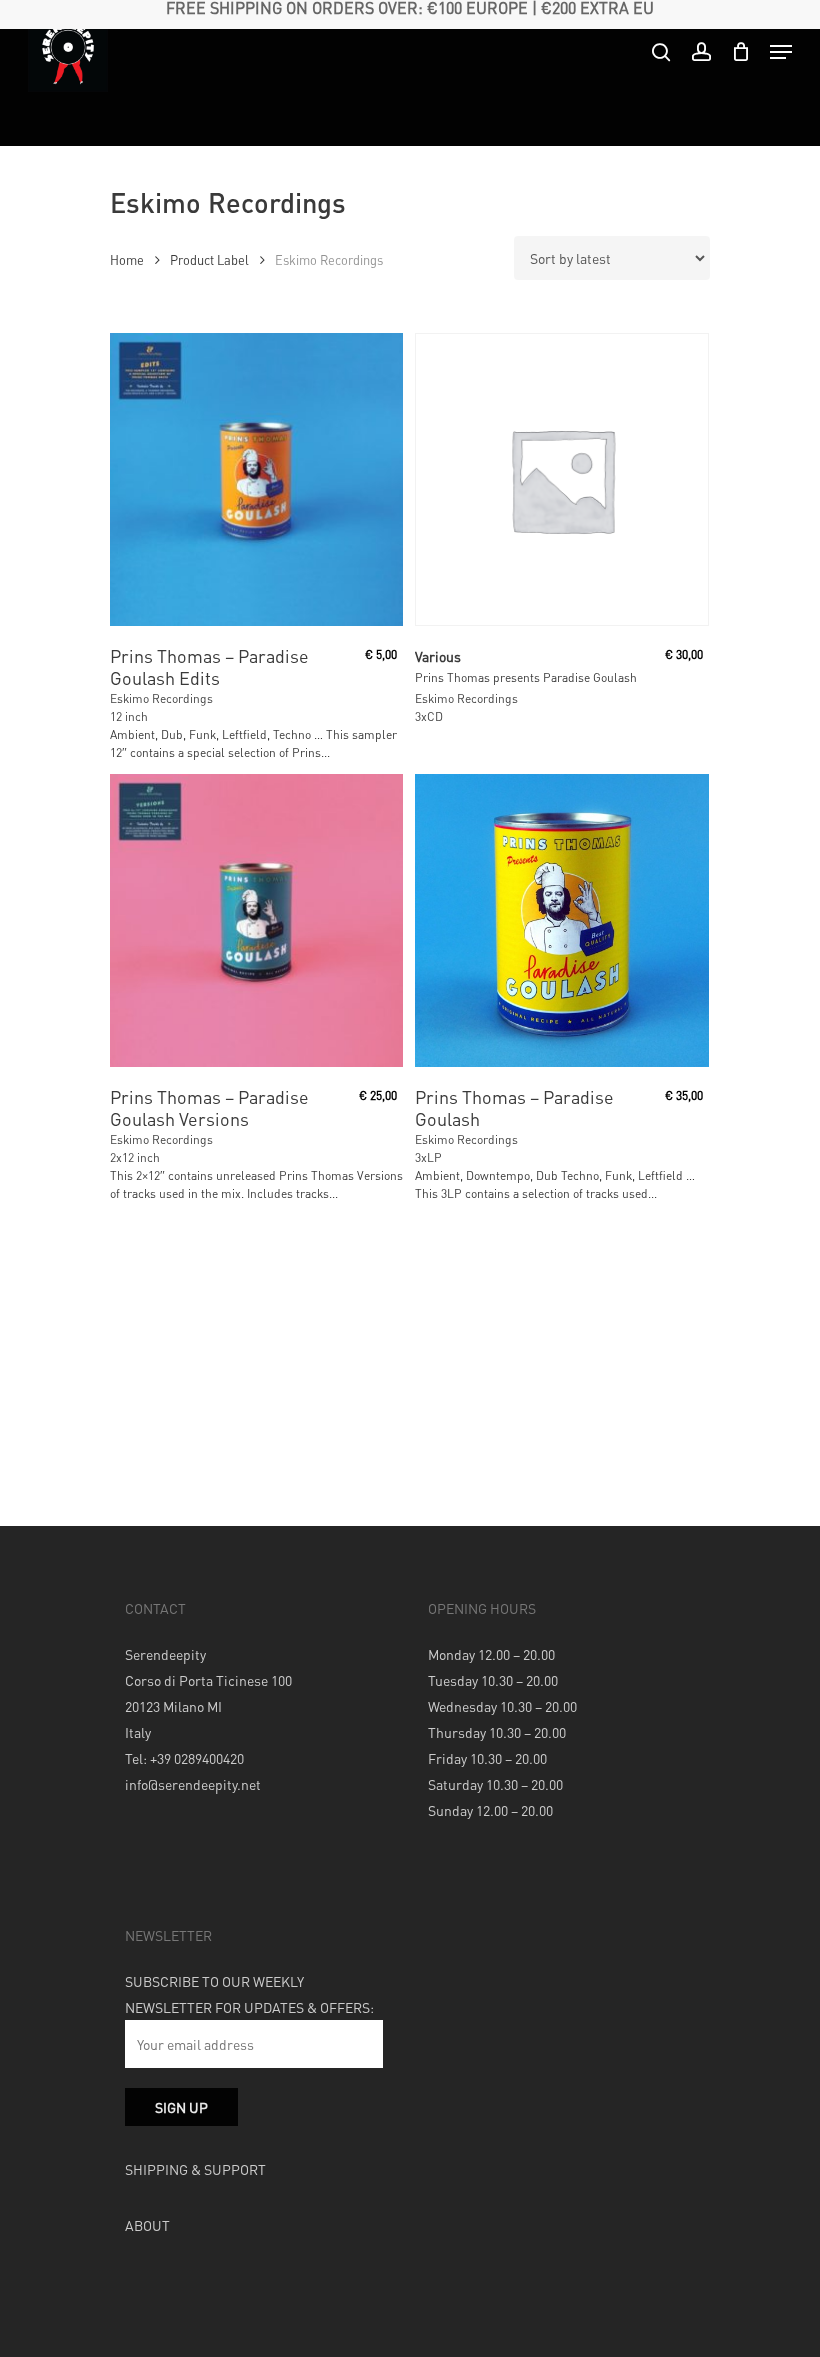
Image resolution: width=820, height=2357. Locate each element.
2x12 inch (135, 1157)
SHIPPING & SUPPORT (195, 2169)
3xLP (428, 1157)
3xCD (429, 716)
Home (127, 260)
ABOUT (147, 2225)
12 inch (129, 716)
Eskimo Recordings (161, 698)
